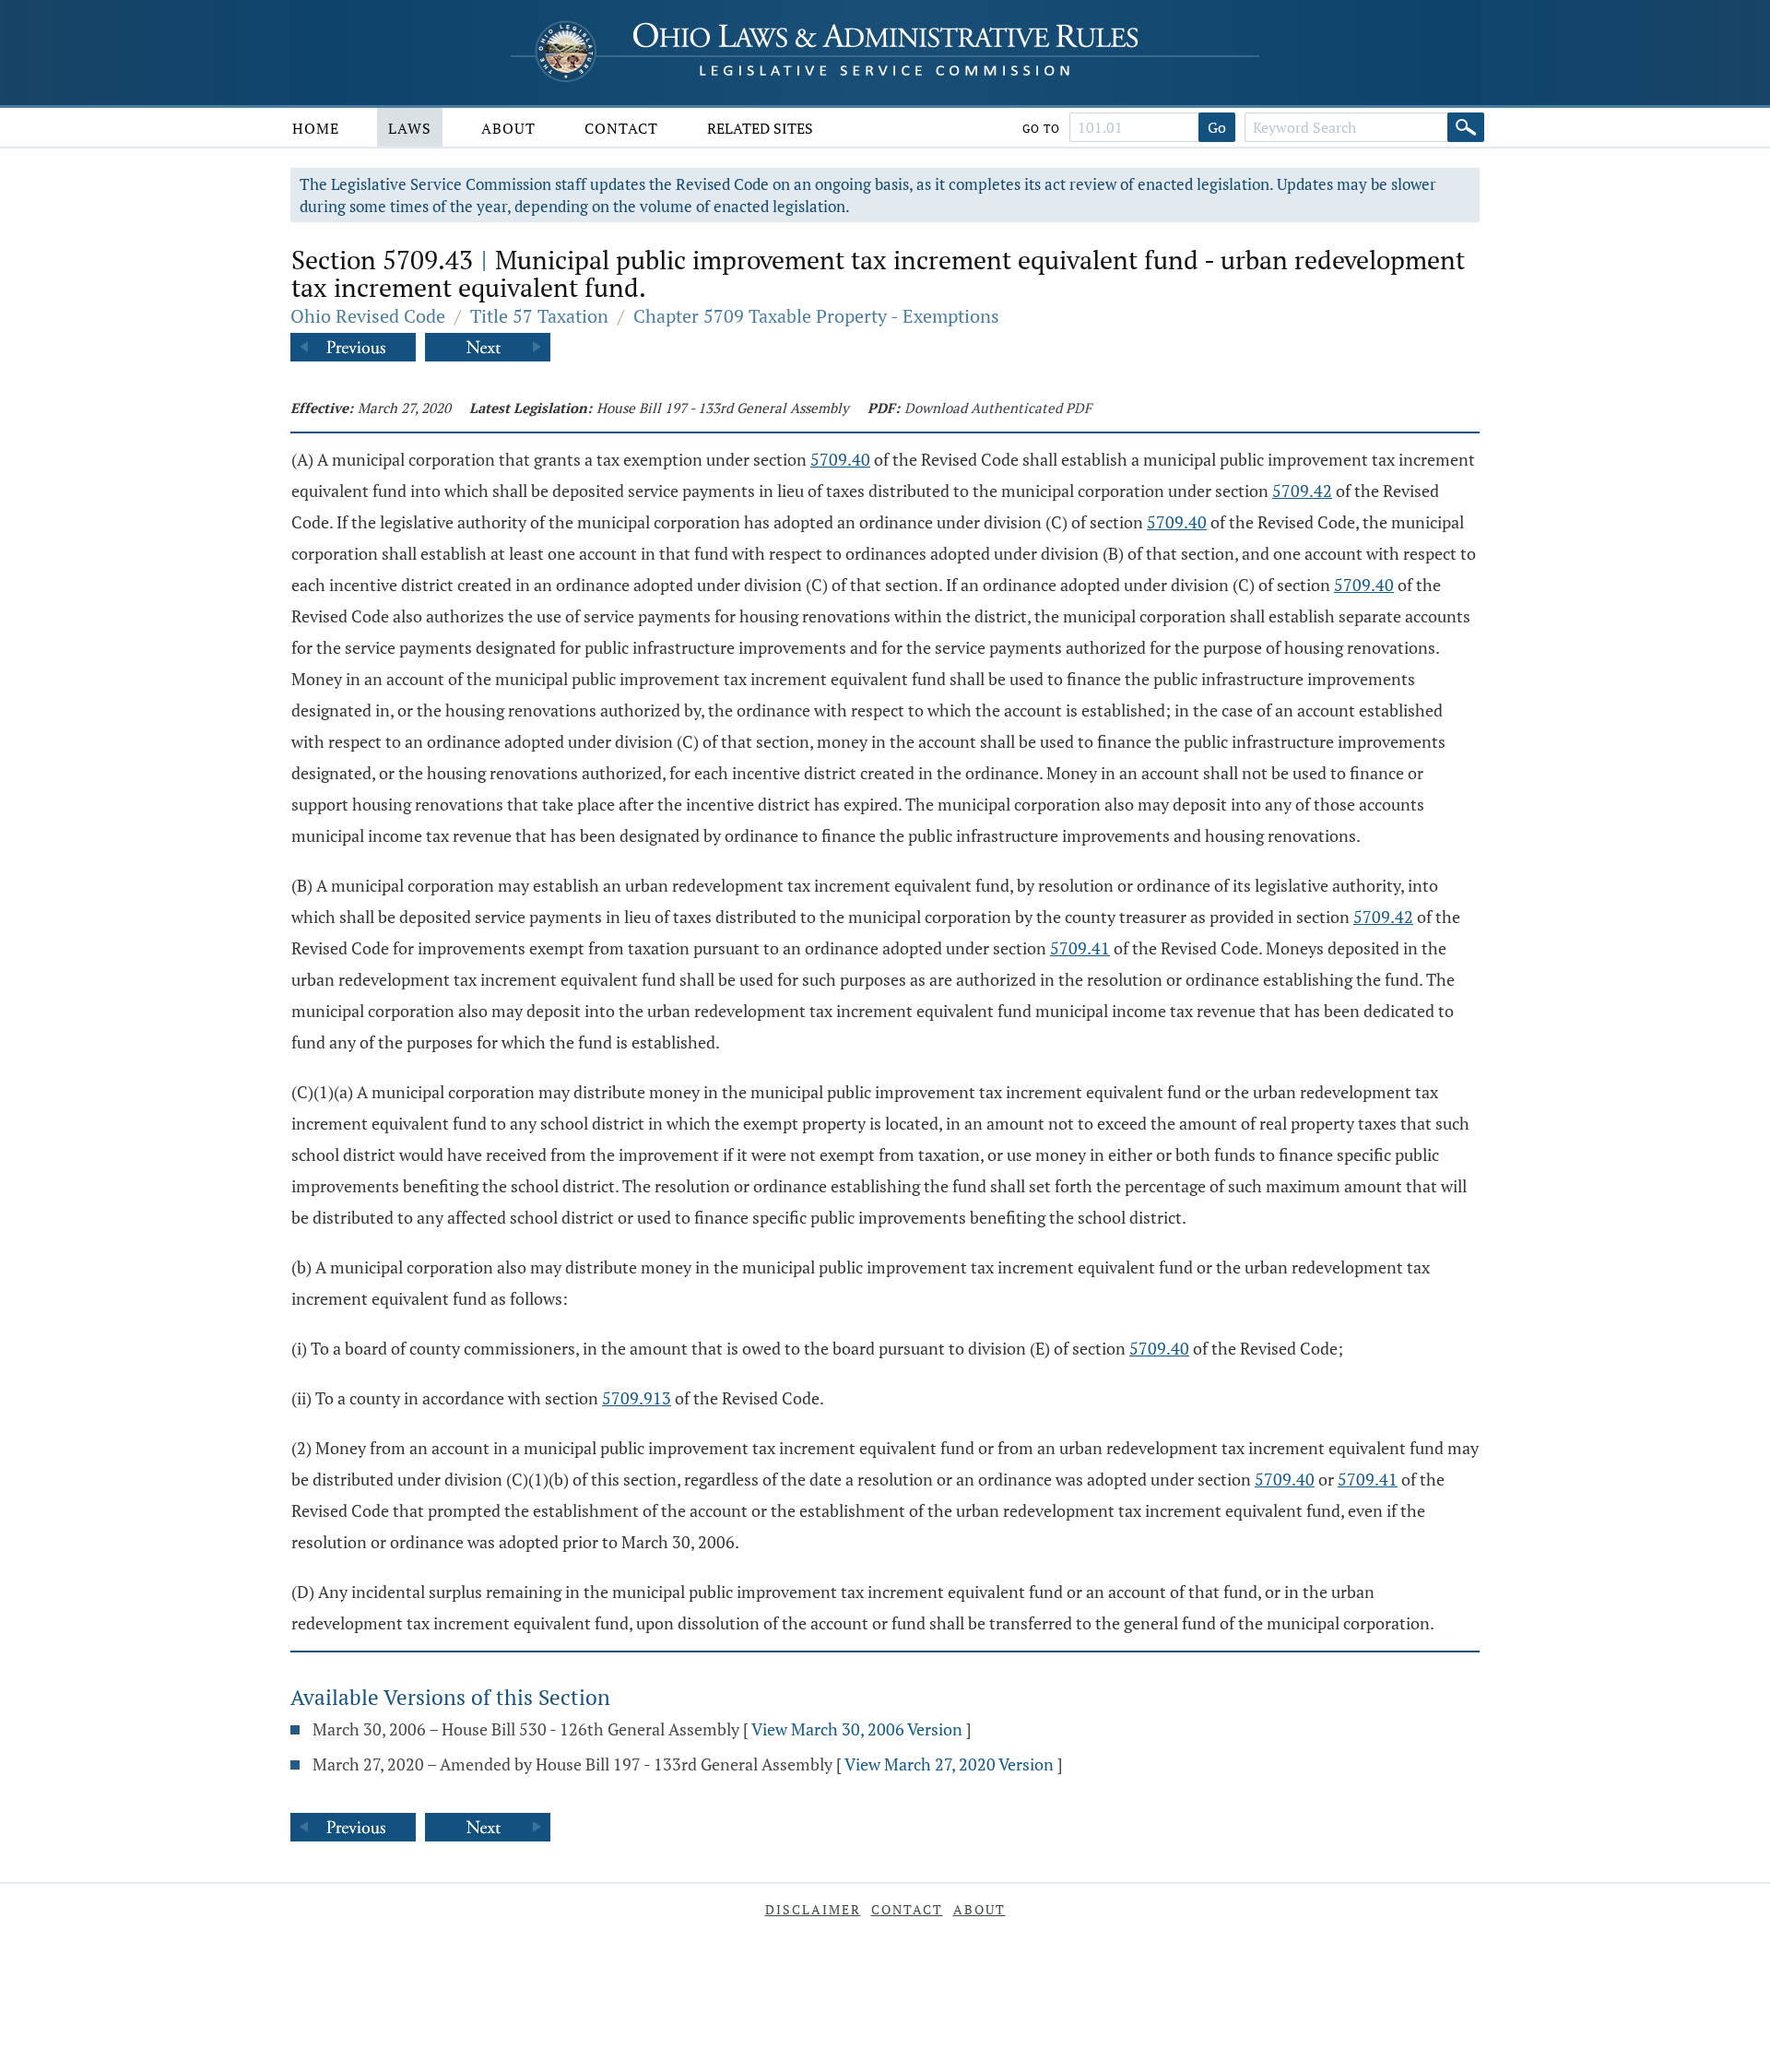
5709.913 (637, 1398)
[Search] (1466, 127)
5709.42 (1302, 491)
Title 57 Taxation (539, 316)
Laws (410, 128)
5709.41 (1080, 948)
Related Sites (760, 128)
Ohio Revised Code (368, 316)
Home (316, 128)
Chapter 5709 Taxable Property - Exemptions (816, 316)
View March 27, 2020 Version (949, 1764)
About (508, 128)
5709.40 (840, 459)
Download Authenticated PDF (998, 408)
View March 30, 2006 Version (857, 1729)
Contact (621, 128)
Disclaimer (813, 1909)
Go (1217, 127)
